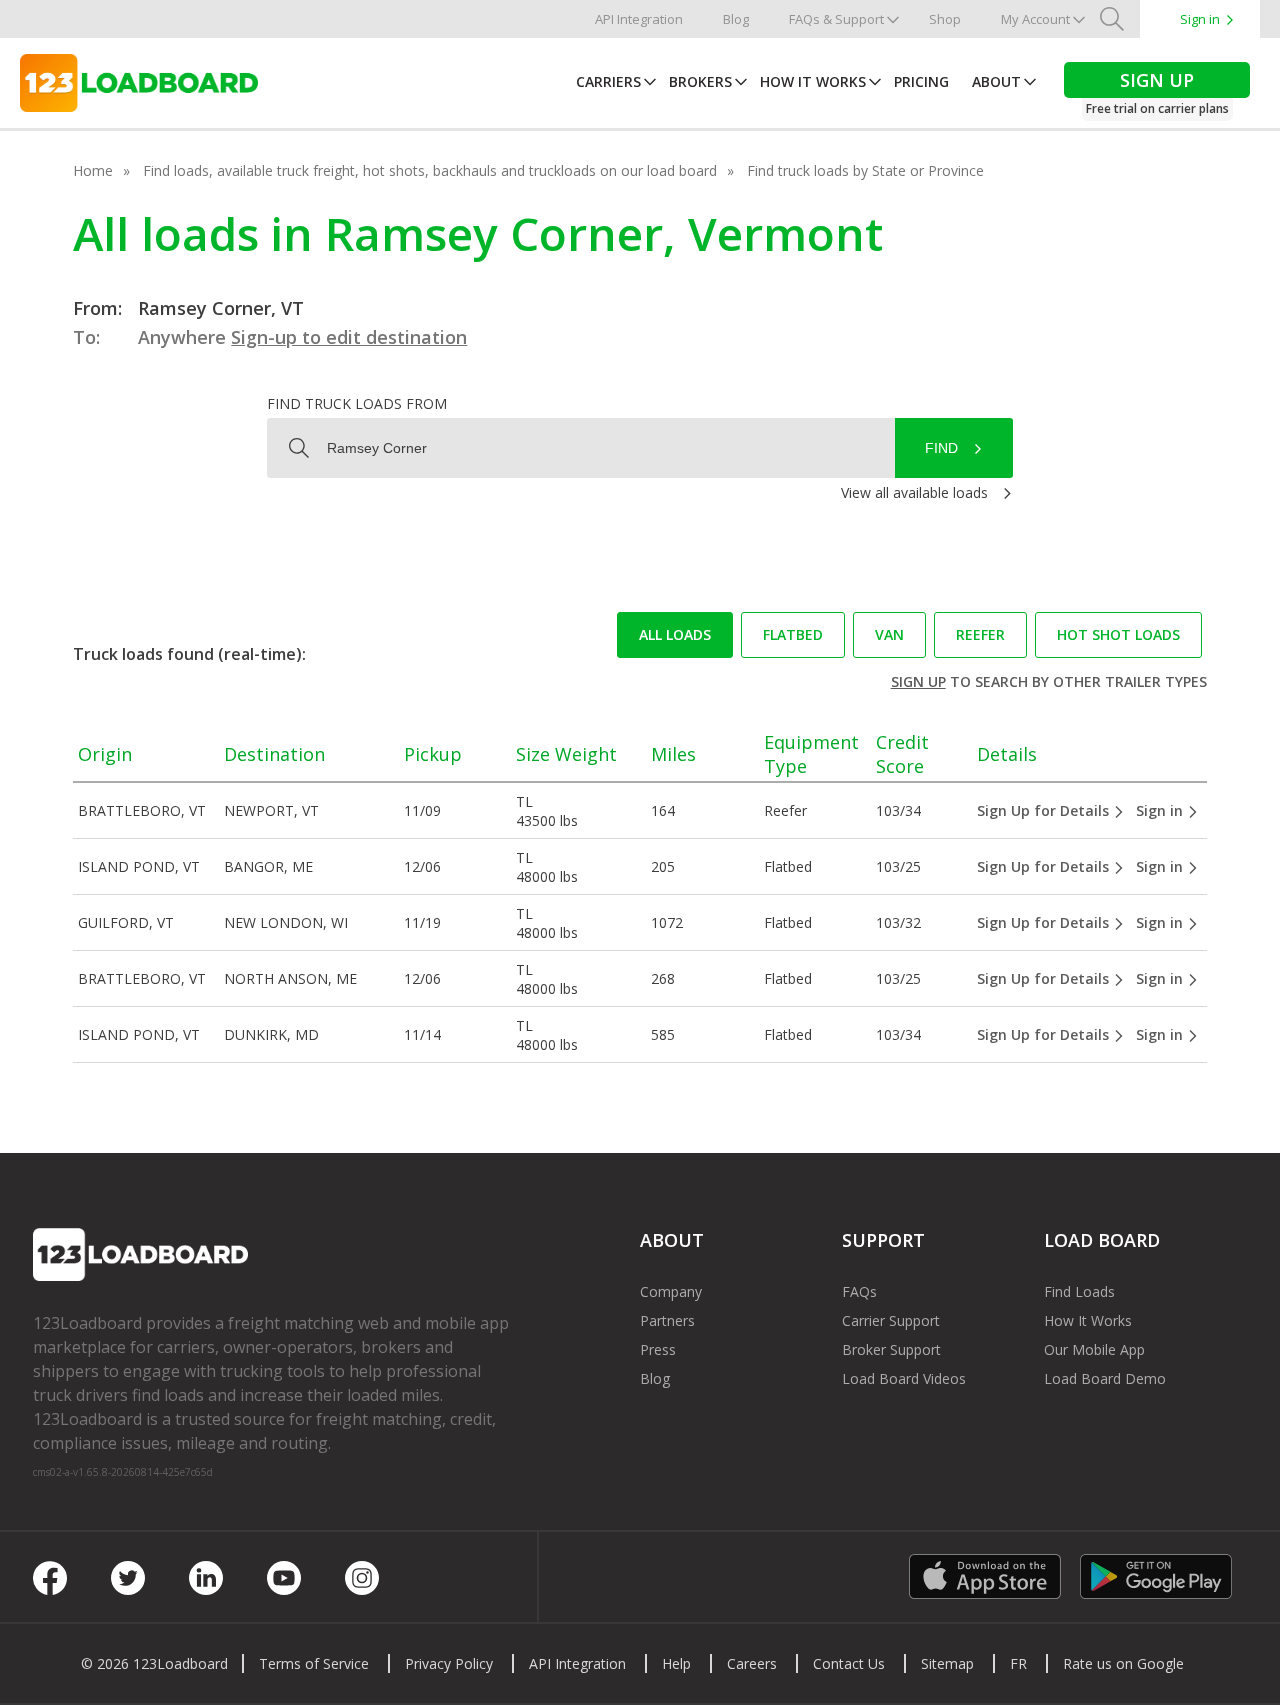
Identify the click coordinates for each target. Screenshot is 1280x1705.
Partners (667, 1320)
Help (676, 1663)
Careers (752, 1663)
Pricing (921, 81)
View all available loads (914, 492)
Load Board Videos (904, 1378)
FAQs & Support (836, 19)
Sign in (1200, 19)
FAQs (859, 1291)
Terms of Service (314, 1663)
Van (889, 634)
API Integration (639, 19)
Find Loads (1079, 1291)
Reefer (980, 634)
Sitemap (947, 1663)
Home (93, 170)
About (996, 81)
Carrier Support (891, 1320)
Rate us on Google (1123, 1663)
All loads (675, 634)
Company (671, 1291)
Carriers (608, 81)
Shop (945, 19)
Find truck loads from (357, 403)
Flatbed (793, 634)
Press (658, 1349)
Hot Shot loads (1118, 634)
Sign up (918, 681)
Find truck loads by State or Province (865, 170)
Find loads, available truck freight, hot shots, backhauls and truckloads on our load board (430, 170)
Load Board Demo (1105, 1378)
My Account (1035, 19)
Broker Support (891, 1349)
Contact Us (849, 1663)
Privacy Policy (449, 1663)
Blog (736, 19)
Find (941, 448)
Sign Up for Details (1045, 810)
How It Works (813, 81)
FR (1018, 1663)
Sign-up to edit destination (349, 337)
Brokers (700, 81)
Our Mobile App (1094, 1349)
